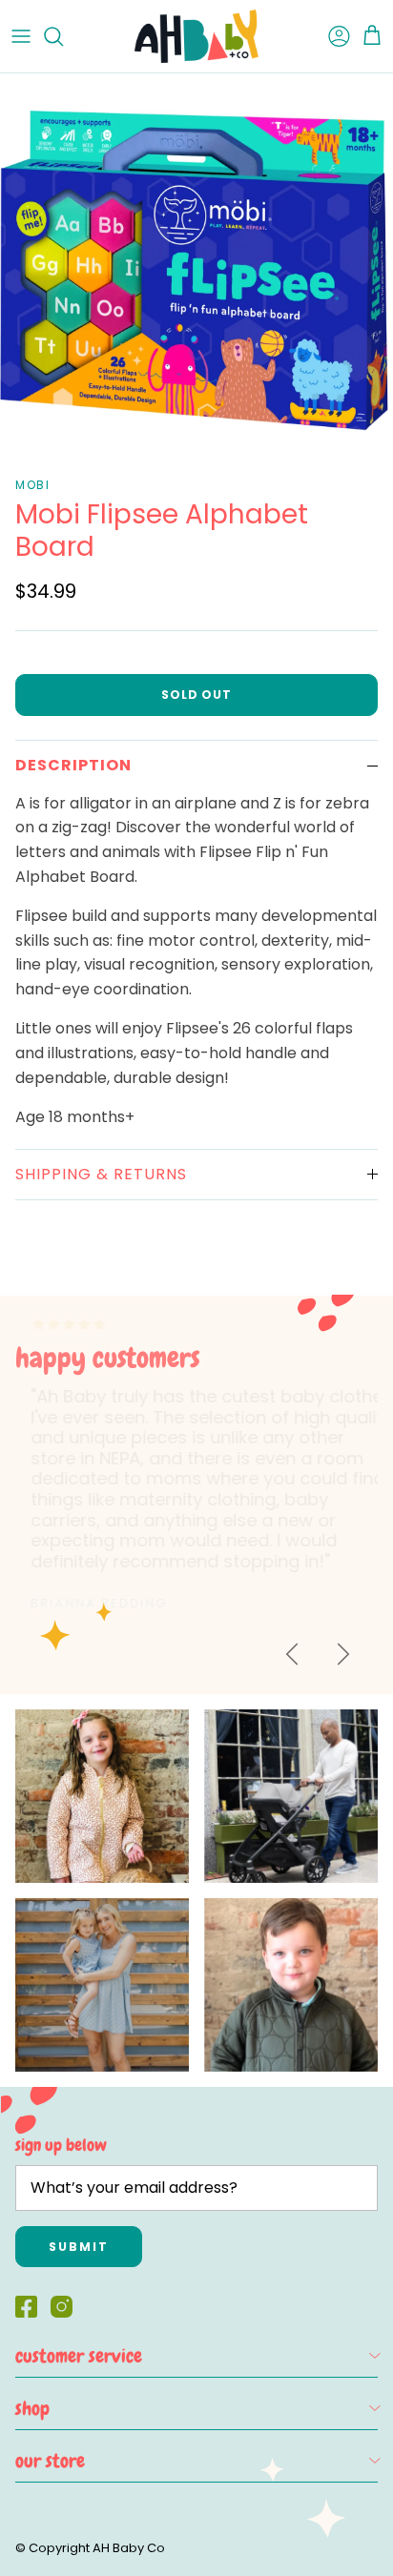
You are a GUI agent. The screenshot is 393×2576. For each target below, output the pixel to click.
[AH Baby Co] (196, 36)
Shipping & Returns (101, 1174)
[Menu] (21, 36)
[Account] (330, 36)
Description (73, 765)
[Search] (63, 36)
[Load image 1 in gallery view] (196, 270)
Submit (79, 2247)
